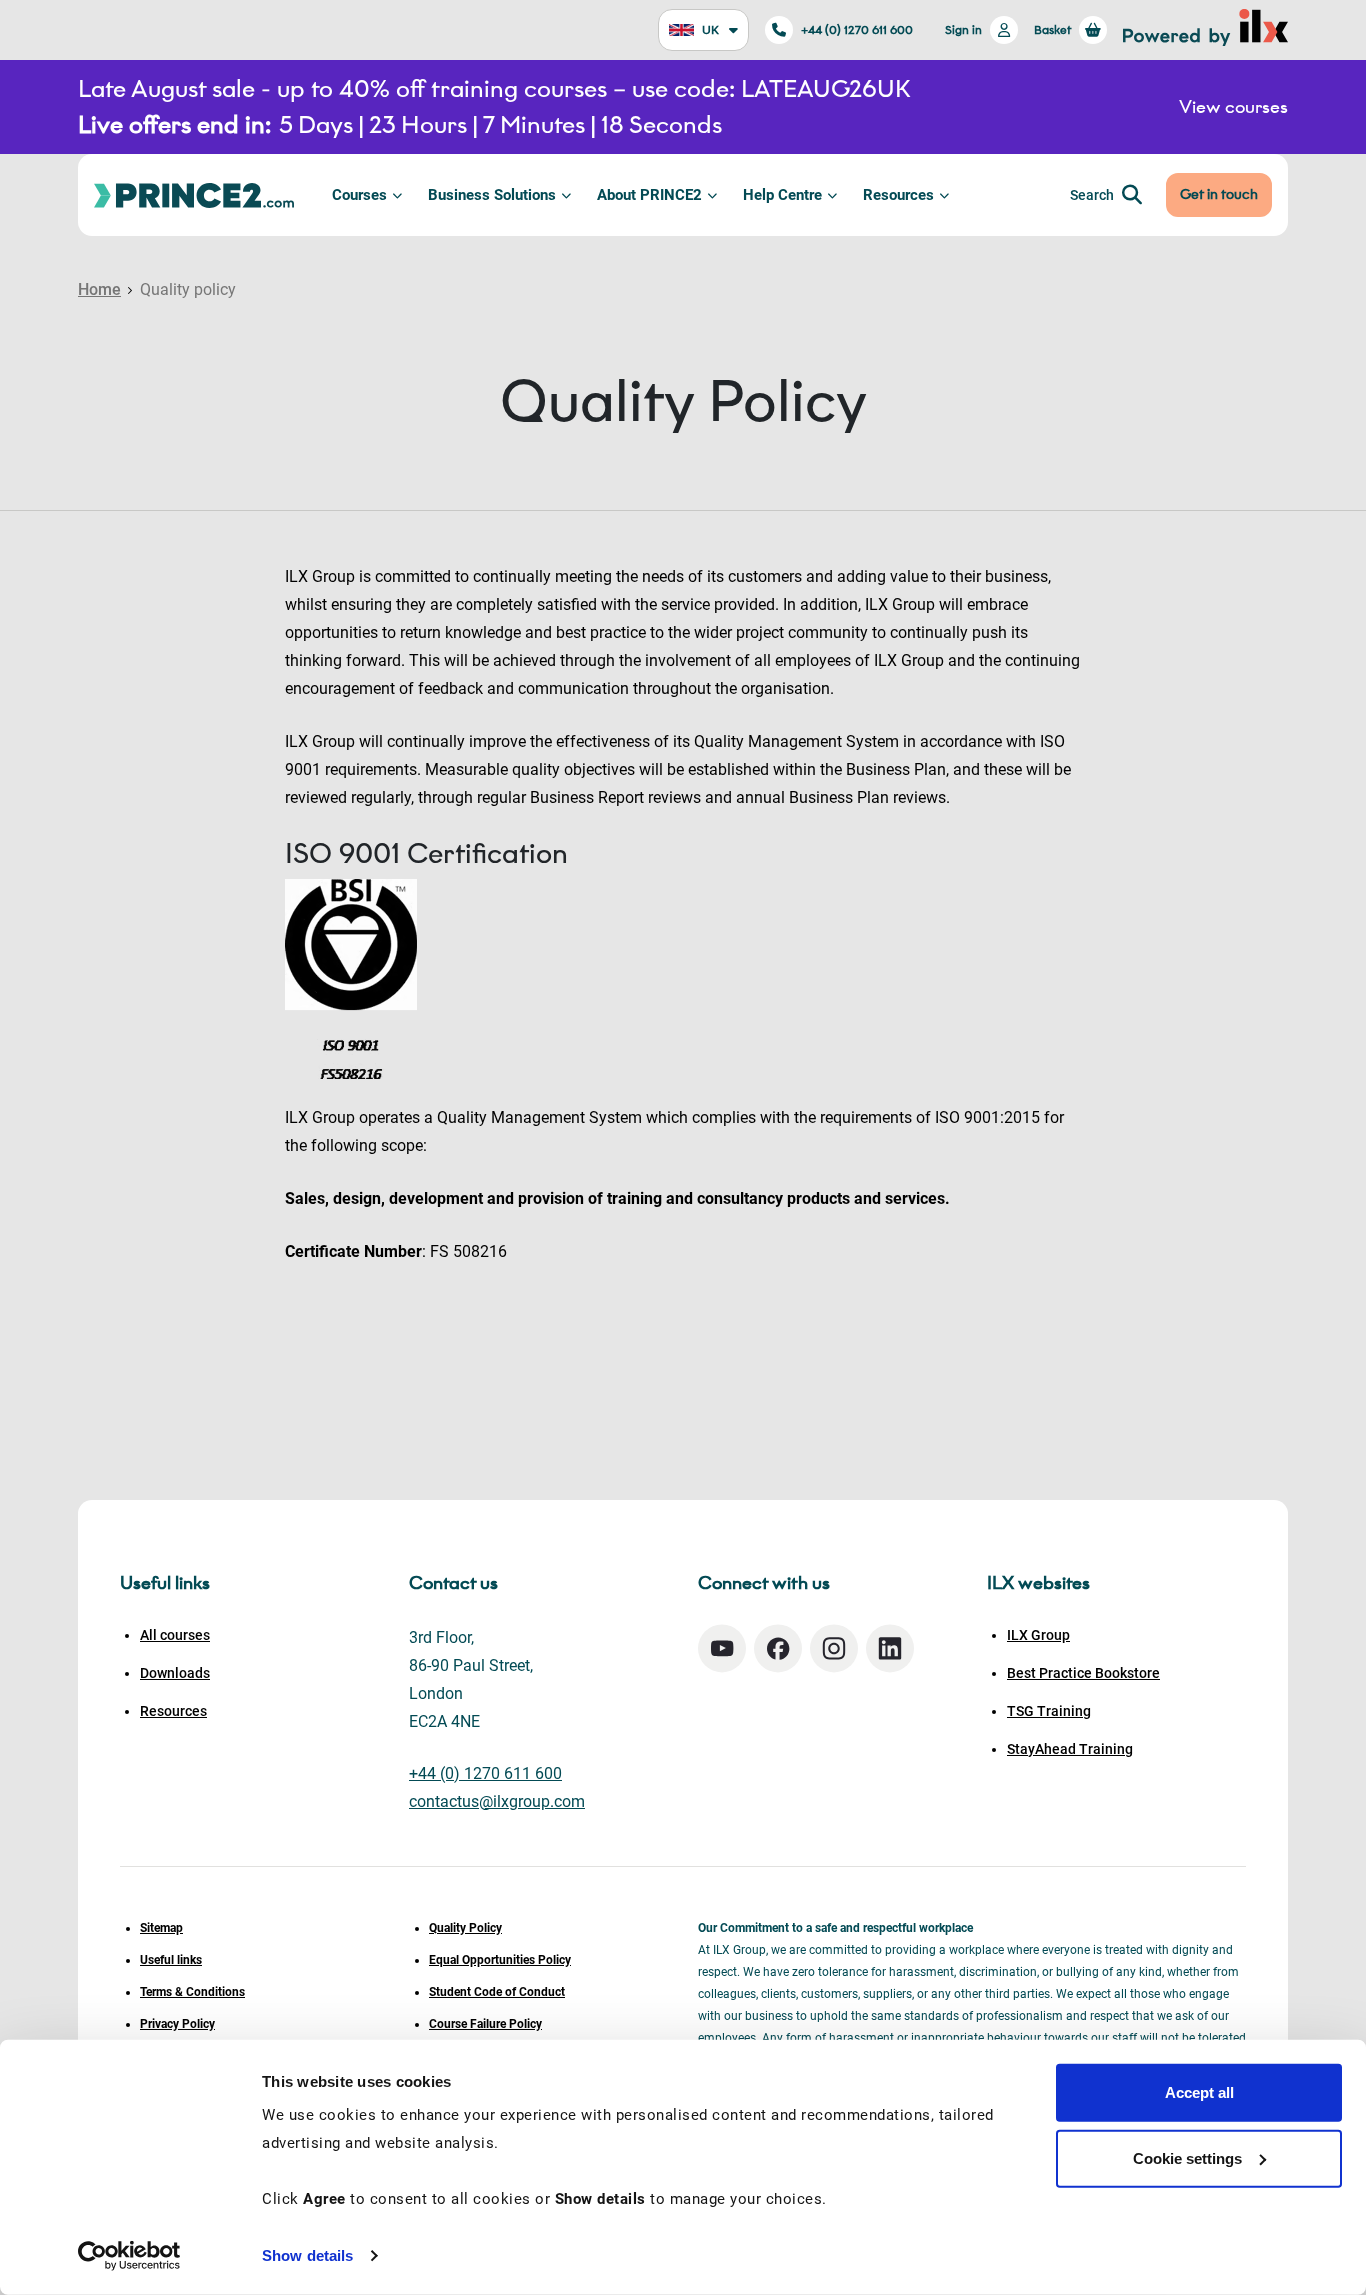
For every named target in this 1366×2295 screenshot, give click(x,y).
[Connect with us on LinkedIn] (890, 1648)
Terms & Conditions (192, 1992)
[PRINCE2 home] (194, 194)
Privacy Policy (177, 2024)
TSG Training (1049, 1711)
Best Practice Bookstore (1083, 1673)
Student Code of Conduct (497, 1992)
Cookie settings (1187, 2157)
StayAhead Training (1070, 1749)
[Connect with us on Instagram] (834, 1648)
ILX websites (1038, 1583)
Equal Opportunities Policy (500, 1960)
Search (1092, 195)
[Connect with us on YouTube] (722, 1648)
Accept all (1199, 2092)
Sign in (963, 29)
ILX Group (1038, 1635)
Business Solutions (492, 195)
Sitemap (161, 1928)
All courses (175, 1635)
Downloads (175, 1673)
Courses (359, 195)
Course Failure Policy (485, 2024)
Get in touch (1219, 194)
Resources (898, 195)
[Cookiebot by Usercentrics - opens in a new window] (129, 2256)
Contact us (453, 1583)
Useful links (171, 1960)
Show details (307, 2255)
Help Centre (782, 195)
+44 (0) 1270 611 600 (857, 29)
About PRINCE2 (649, 195)
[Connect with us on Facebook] (778, 1648)
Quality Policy (465, 1928)
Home (99, 289)
